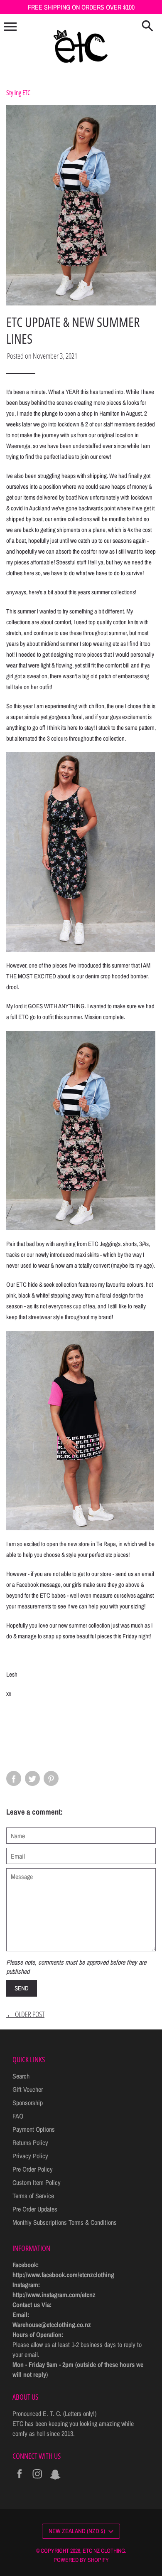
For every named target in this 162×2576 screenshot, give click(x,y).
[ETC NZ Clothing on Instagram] (37, 2479)
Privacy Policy (30, 2156)
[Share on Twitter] (32, 1778)
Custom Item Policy (37, 2182)
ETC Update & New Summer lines (73, 330)
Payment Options (34, 2129)
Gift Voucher (28, 2089)
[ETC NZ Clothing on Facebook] (20, 2479)
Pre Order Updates (35, 2209)
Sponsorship (28, 2103)
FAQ (18, 2116)
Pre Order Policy (33, 2169)
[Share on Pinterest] (51, 1778)
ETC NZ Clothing (104, 2551)
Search (21, 2076)
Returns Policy (30, 2143)
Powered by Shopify (81, 2560)
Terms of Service (33, 2196)
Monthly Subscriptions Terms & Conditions (65, 2222)
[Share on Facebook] (14, 1778)
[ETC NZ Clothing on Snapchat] (55, 2479)
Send (22, 1988)
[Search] (147, 27)
